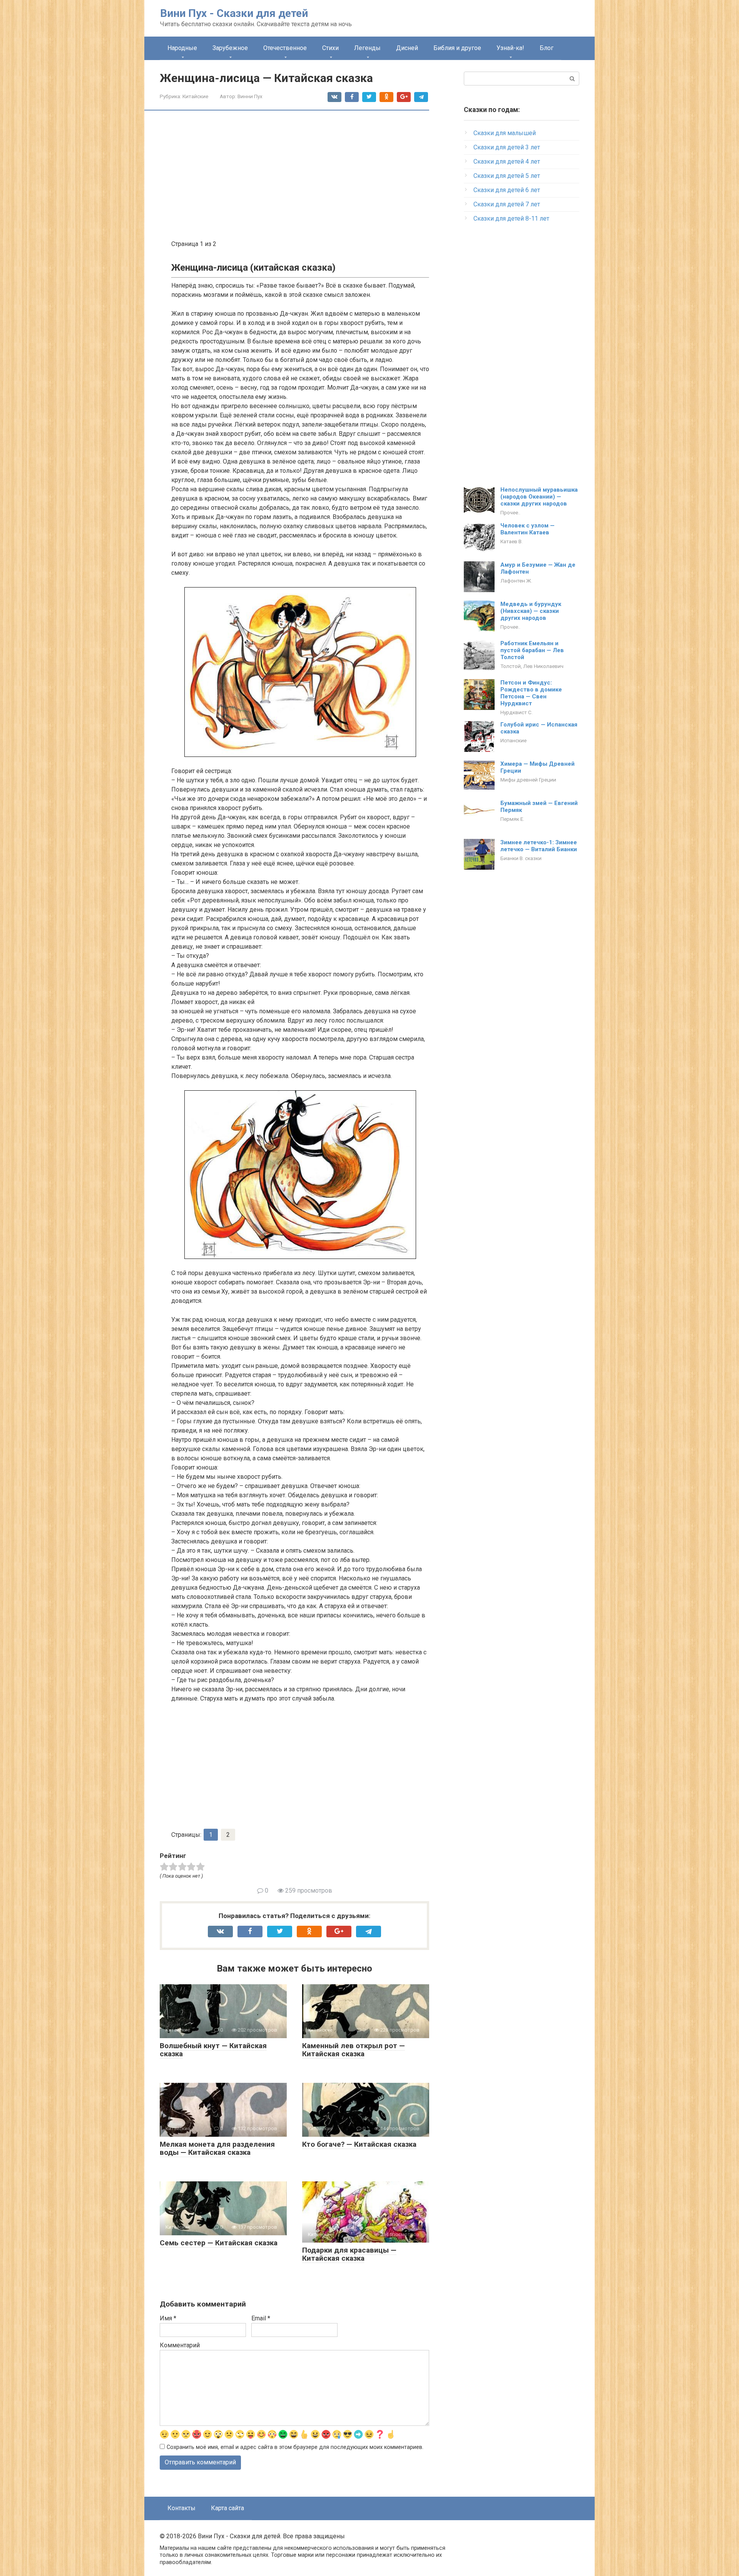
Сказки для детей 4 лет (507, 162)
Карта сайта (227, 2508)
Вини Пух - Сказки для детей (234, 13)
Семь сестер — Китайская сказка (219, 2243)
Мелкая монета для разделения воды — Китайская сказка (217, 2148)
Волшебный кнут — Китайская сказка (213, 2050)
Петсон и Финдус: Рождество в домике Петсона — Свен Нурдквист (531, 693)
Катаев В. (512, 541)
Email (261, 2318)
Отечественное (285, 48)
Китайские (195, 96)
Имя (168, 2318)
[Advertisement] (300, 176)
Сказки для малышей (505, 133)
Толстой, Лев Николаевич (532, 666)
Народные (182, 48)
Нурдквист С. (517, 712)
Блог (547, 48)
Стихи (330, 48)
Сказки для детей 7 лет (507, 204)
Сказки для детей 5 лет (507, 176)
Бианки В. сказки (521, 858)
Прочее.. (510, 512)
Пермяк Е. (512, 819)
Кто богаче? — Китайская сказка (359, 2144)
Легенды (367, 48)
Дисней (407, 48)
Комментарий (180, 2345)
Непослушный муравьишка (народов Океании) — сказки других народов (539, 497)
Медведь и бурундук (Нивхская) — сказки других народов (531, 611)
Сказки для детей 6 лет (507, 190)
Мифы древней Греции (528, 780)
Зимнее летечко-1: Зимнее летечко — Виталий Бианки (539, 846)
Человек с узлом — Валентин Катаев (527, 529)
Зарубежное (230, 48)
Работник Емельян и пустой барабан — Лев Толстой (532, 650)
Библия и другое (457, 48)
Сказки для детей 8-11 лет (511, 218)
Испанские (513, 740)
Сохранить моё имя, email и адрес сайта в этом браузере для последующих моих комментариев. (295, 2447)
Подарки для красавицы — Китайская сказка (349, 2254)
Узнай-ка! (510, 48)
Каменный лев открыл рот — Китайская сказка (354, 2050)
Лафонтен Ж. (516, 581)
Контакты (181, 2508)
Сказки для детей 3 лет (507, 147)
